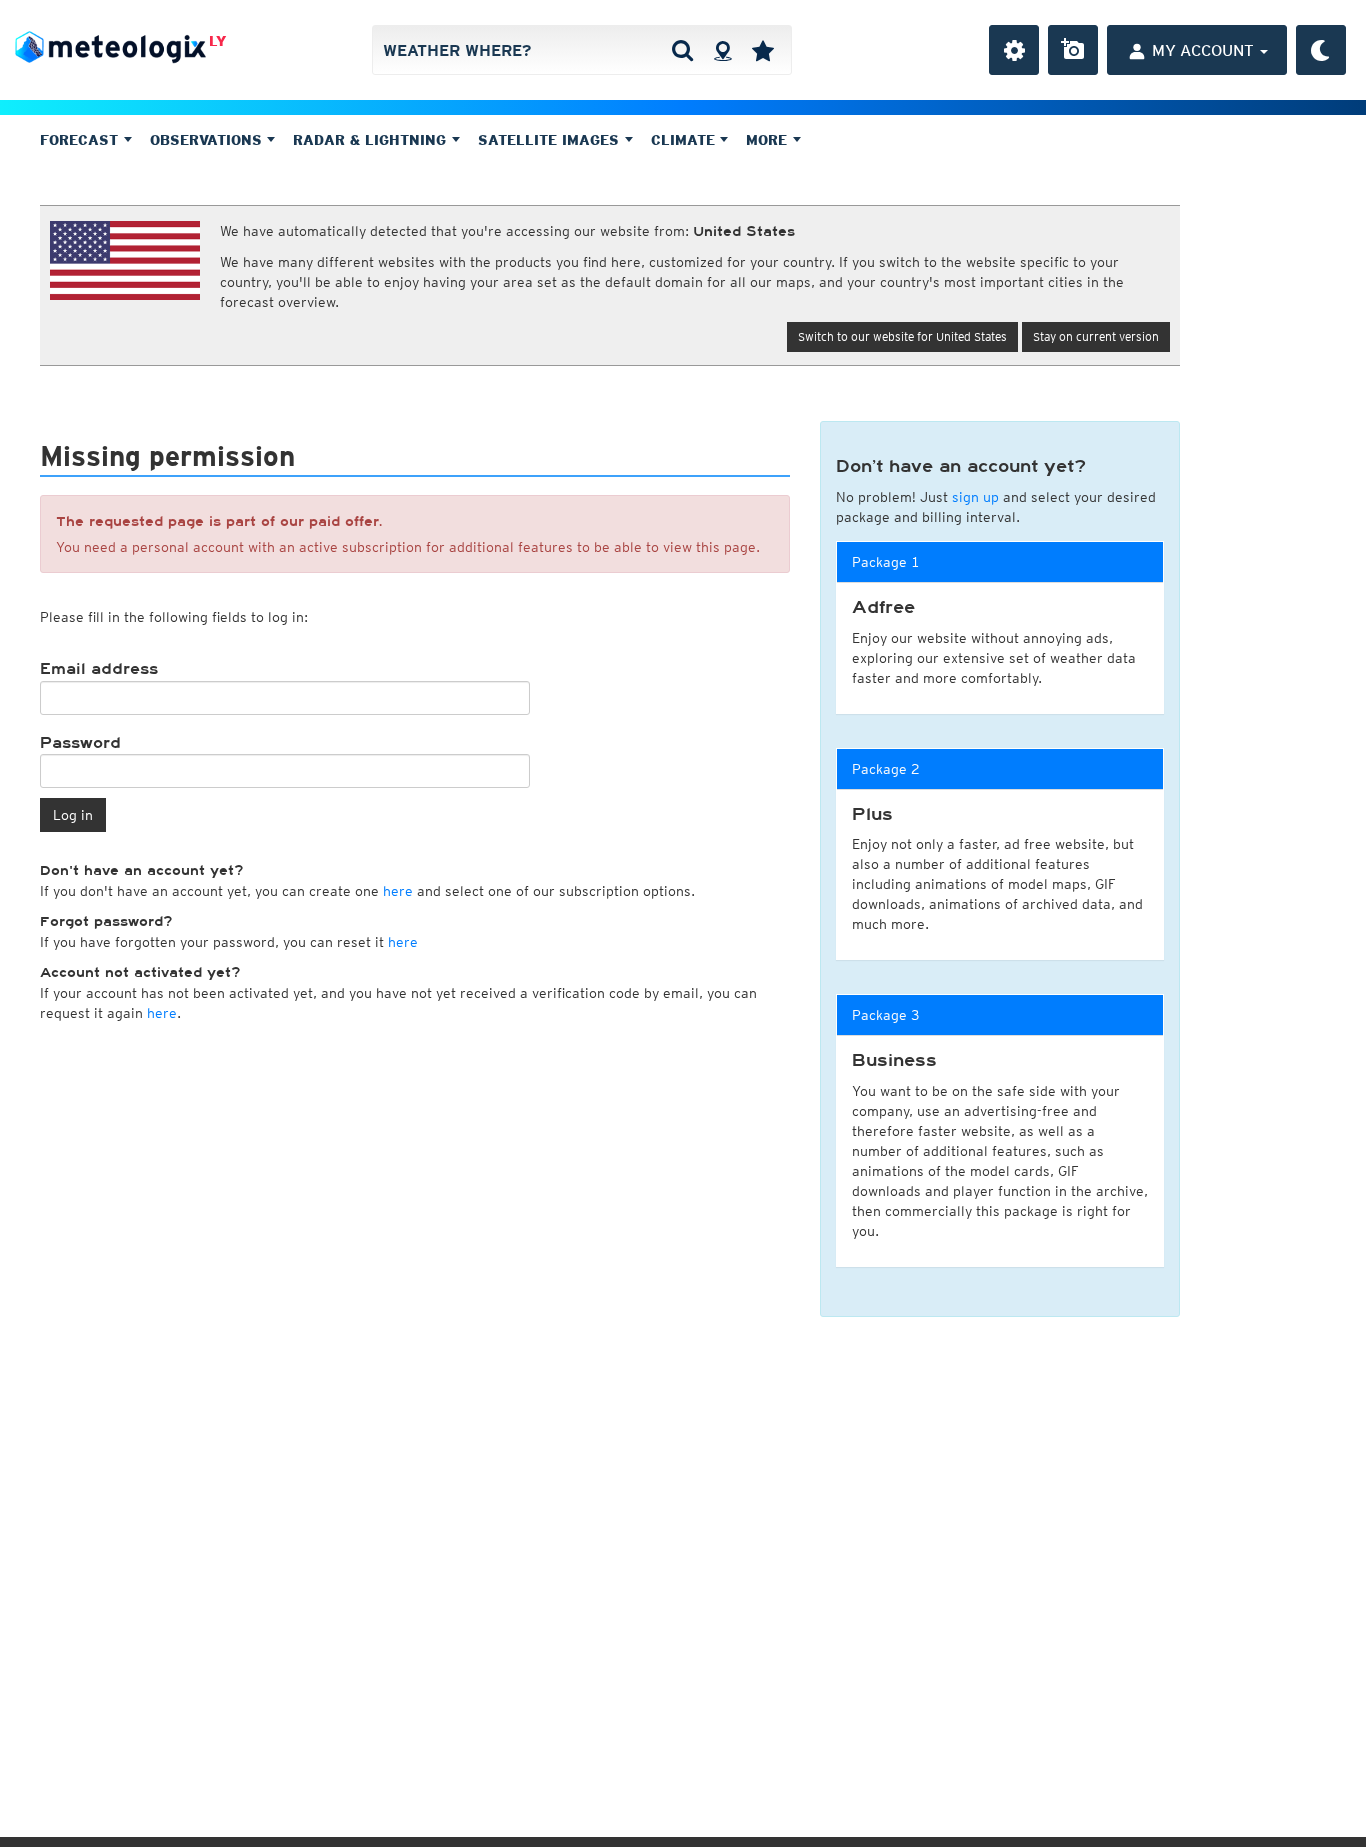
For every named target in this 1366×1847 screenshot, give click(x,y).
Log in (73, 815)
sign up (975, 497)
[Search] (682, 50)
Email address (99, 669)
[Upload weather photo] (1073, 50)
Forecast (81, 140)
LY (217, 41)
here (398, 891)
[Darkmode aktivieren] (1321, 50)
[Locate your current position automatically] (722, 50)
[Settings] (1014, 50)
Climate (685, 140)
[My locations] (763, 50)
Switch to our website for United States (902, 336)
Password (80, 743)
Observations (208, 140)
